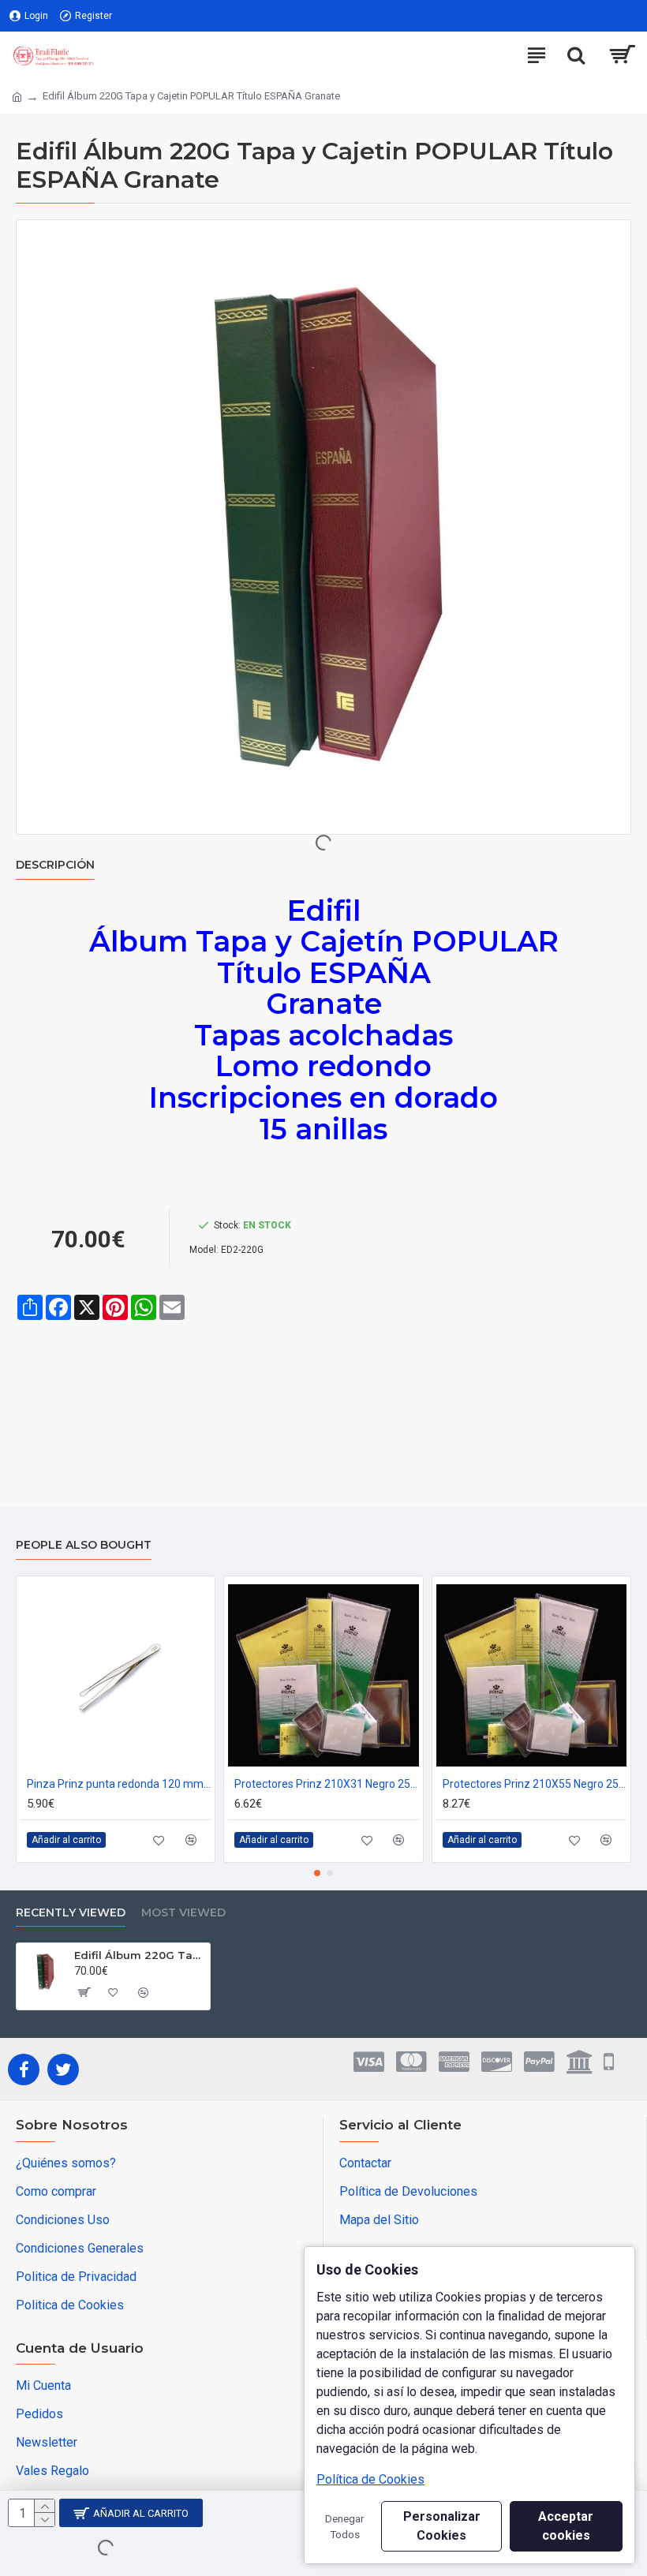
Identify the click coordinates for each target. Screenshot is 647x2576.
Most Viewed (183, 1913)
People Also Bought (84, 1545)
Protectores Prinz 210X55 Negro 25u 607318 (535, 1784)
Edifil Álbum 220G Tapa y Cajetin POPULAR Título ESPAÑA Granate (139, 1955)
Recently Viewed (71, 1913)
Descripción (55, 865)
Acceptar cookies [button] (566, 2526)
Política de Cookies (370, 2479)
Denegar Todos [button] (345, 2526)
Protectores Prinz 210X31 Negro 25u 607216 (326, 1784)
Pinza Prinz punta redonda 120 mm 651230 (119, 1784)
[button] (317, 1873)
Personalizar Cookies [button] (442, 2526)
